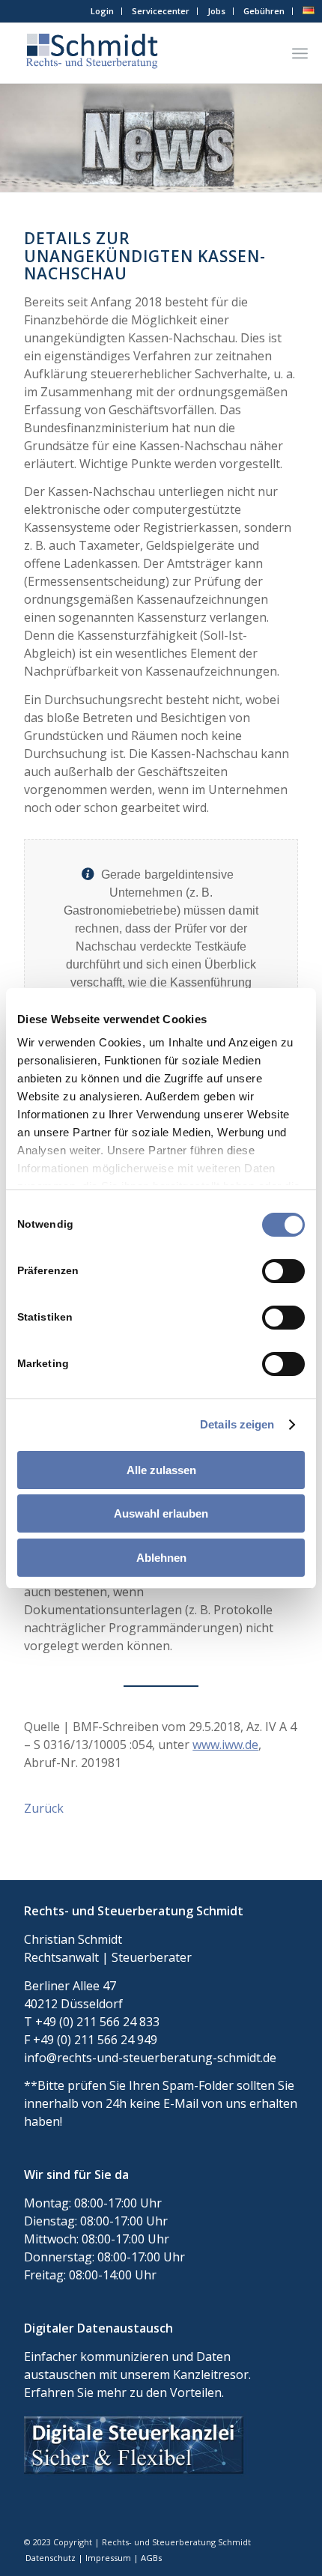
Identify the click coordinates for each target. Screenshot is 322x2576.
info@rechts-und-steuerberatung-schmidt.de (150, 2058)
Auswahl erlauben (161, 1513)
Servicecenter (161, 11)
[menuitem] (103, 11)
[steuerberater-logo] (133, 53)
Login (102, 11)
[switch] (283, 1271)
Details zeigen (237, 1424)
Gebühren (264, 11)
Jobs (216, 11)
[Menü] (300, 53)
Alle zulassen (161, 1470)
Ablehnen (161, 1558)
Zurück (44, 1808)
